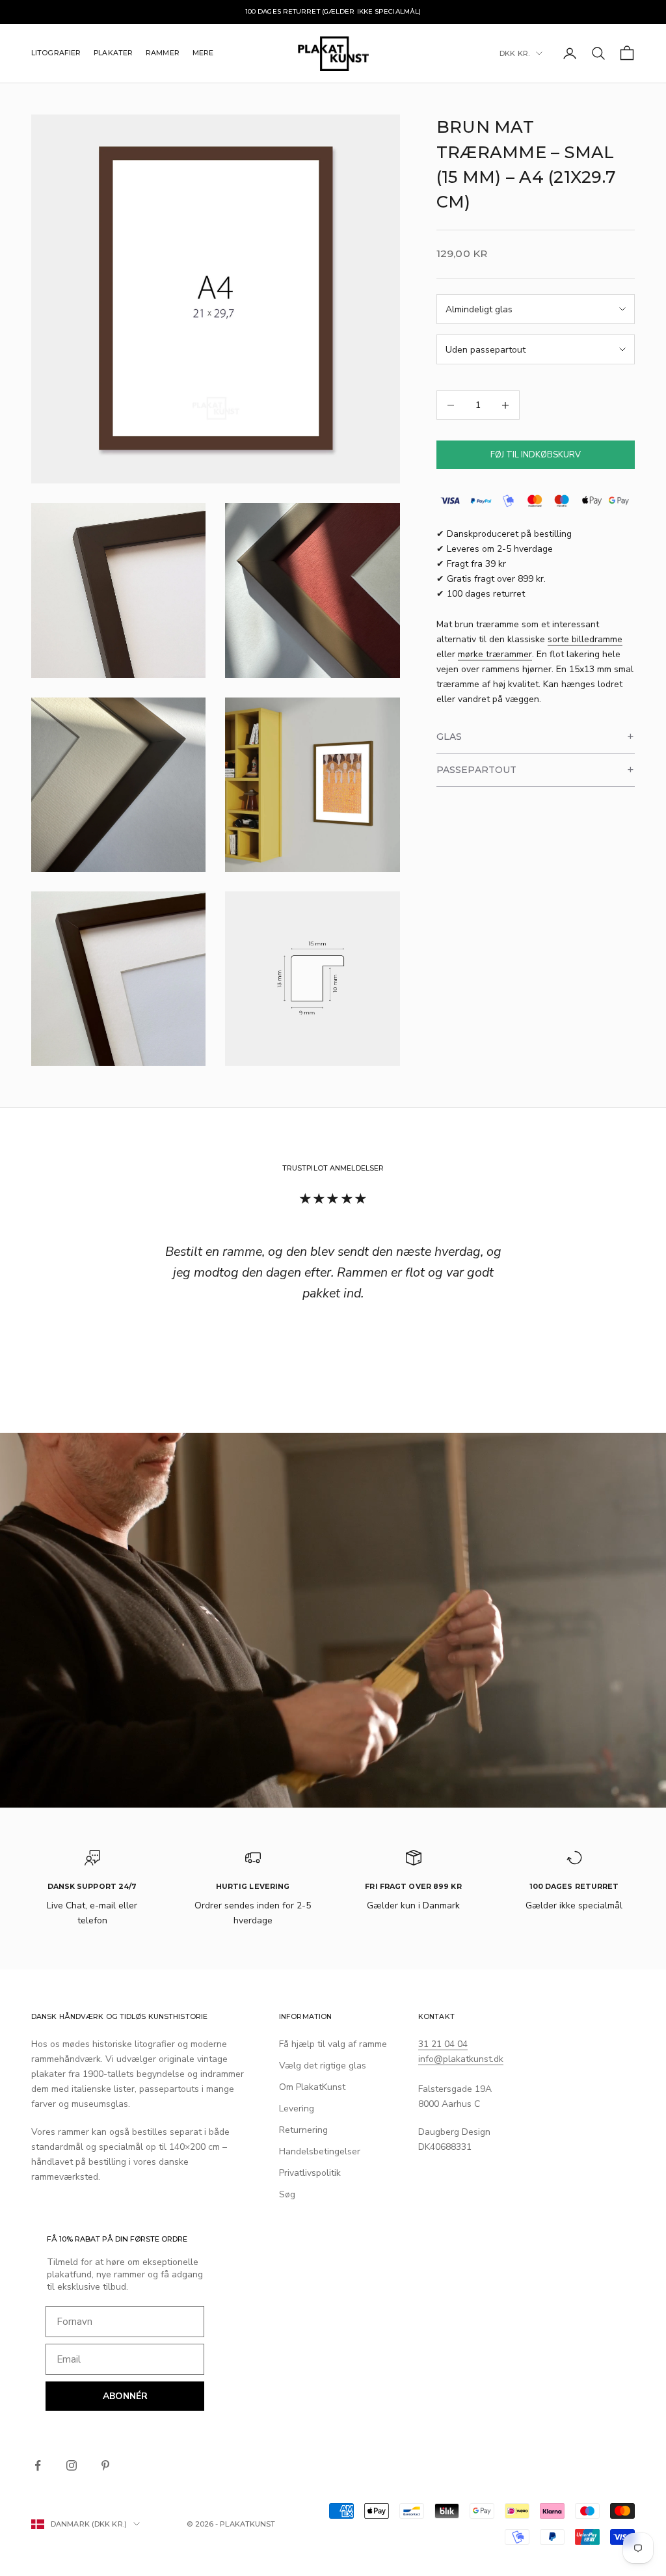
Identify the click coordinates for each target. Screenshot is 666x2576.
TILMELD (333, 1420)
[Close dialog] (424, 1133)
